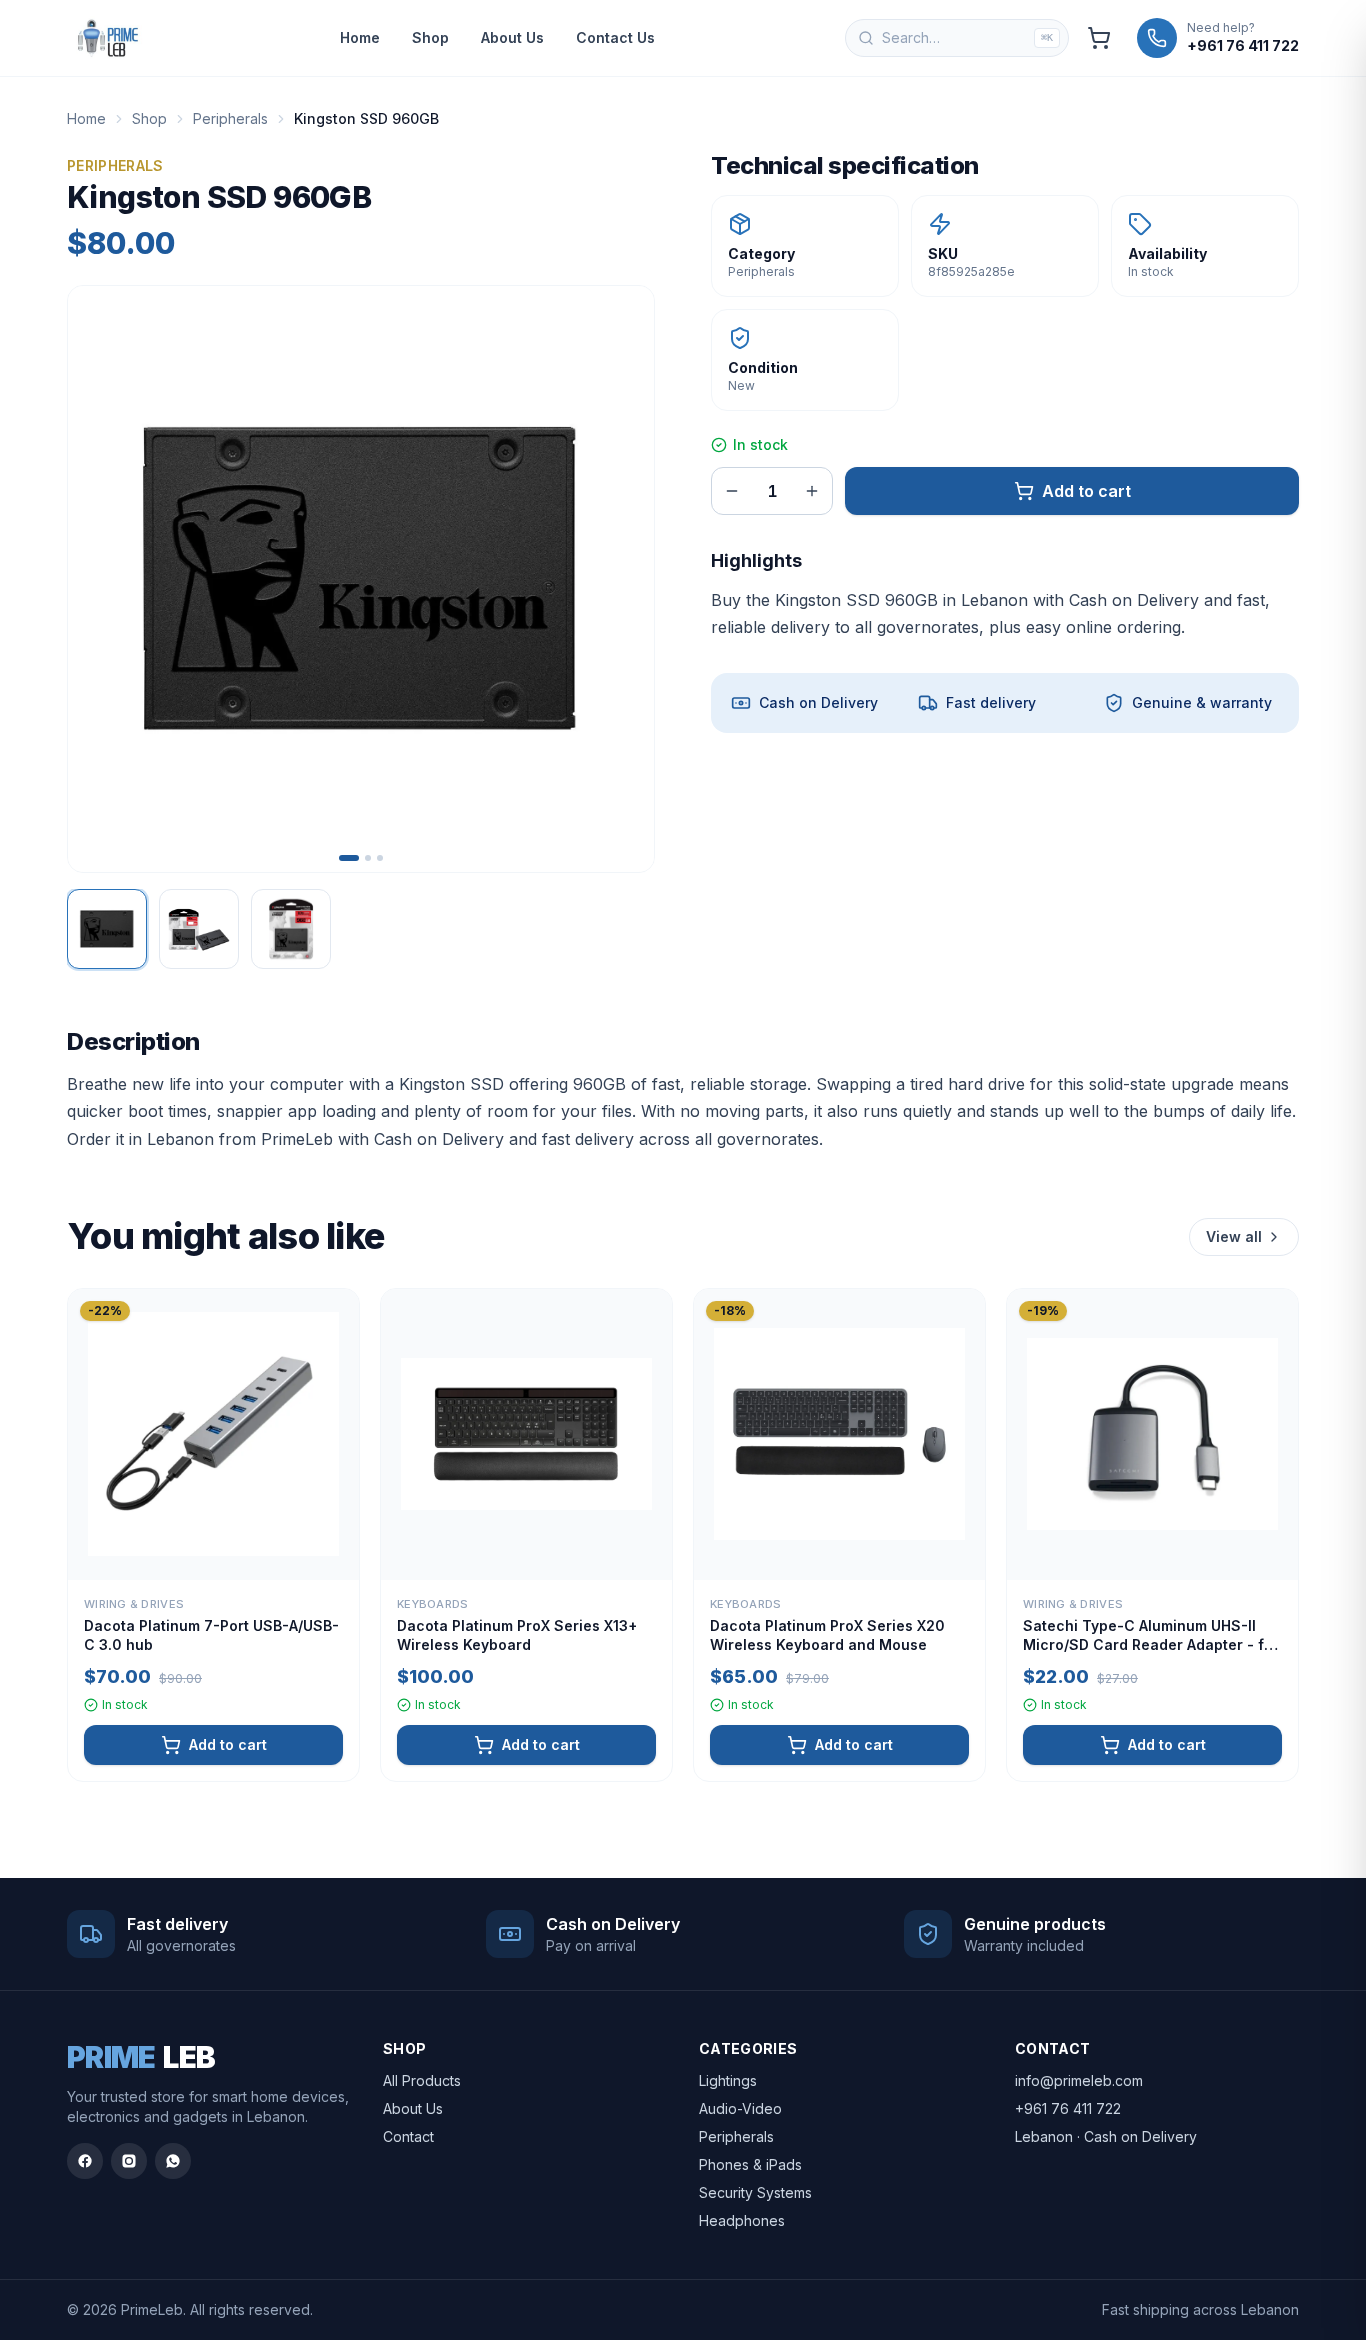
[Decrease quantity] (732, 491)
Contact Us (615, 37)
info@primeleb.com (1079, 2080)
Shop (430, 37)
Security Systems (755, 2192)
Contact (408, 2136)
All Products (422, 2080)
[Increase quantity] (812, 491)
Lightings (728, 2080)
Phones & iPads (750, 2164)
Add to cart (1086, 491)
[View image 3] (291, 929)
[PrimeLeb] (108, 38)
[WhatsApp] (173, 2161)
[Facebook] (85, 2161)
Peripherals (230, 118)
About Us (512, 37)
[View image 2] (199, 929)
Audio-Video (740, 2108)
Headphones (742, 2220)
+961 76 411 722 (1068, 2108)
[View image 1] (107, 929)
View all (1234, 1236)
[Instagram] (129, 2161)
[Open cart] (1099, 38)
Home (360, 37)
